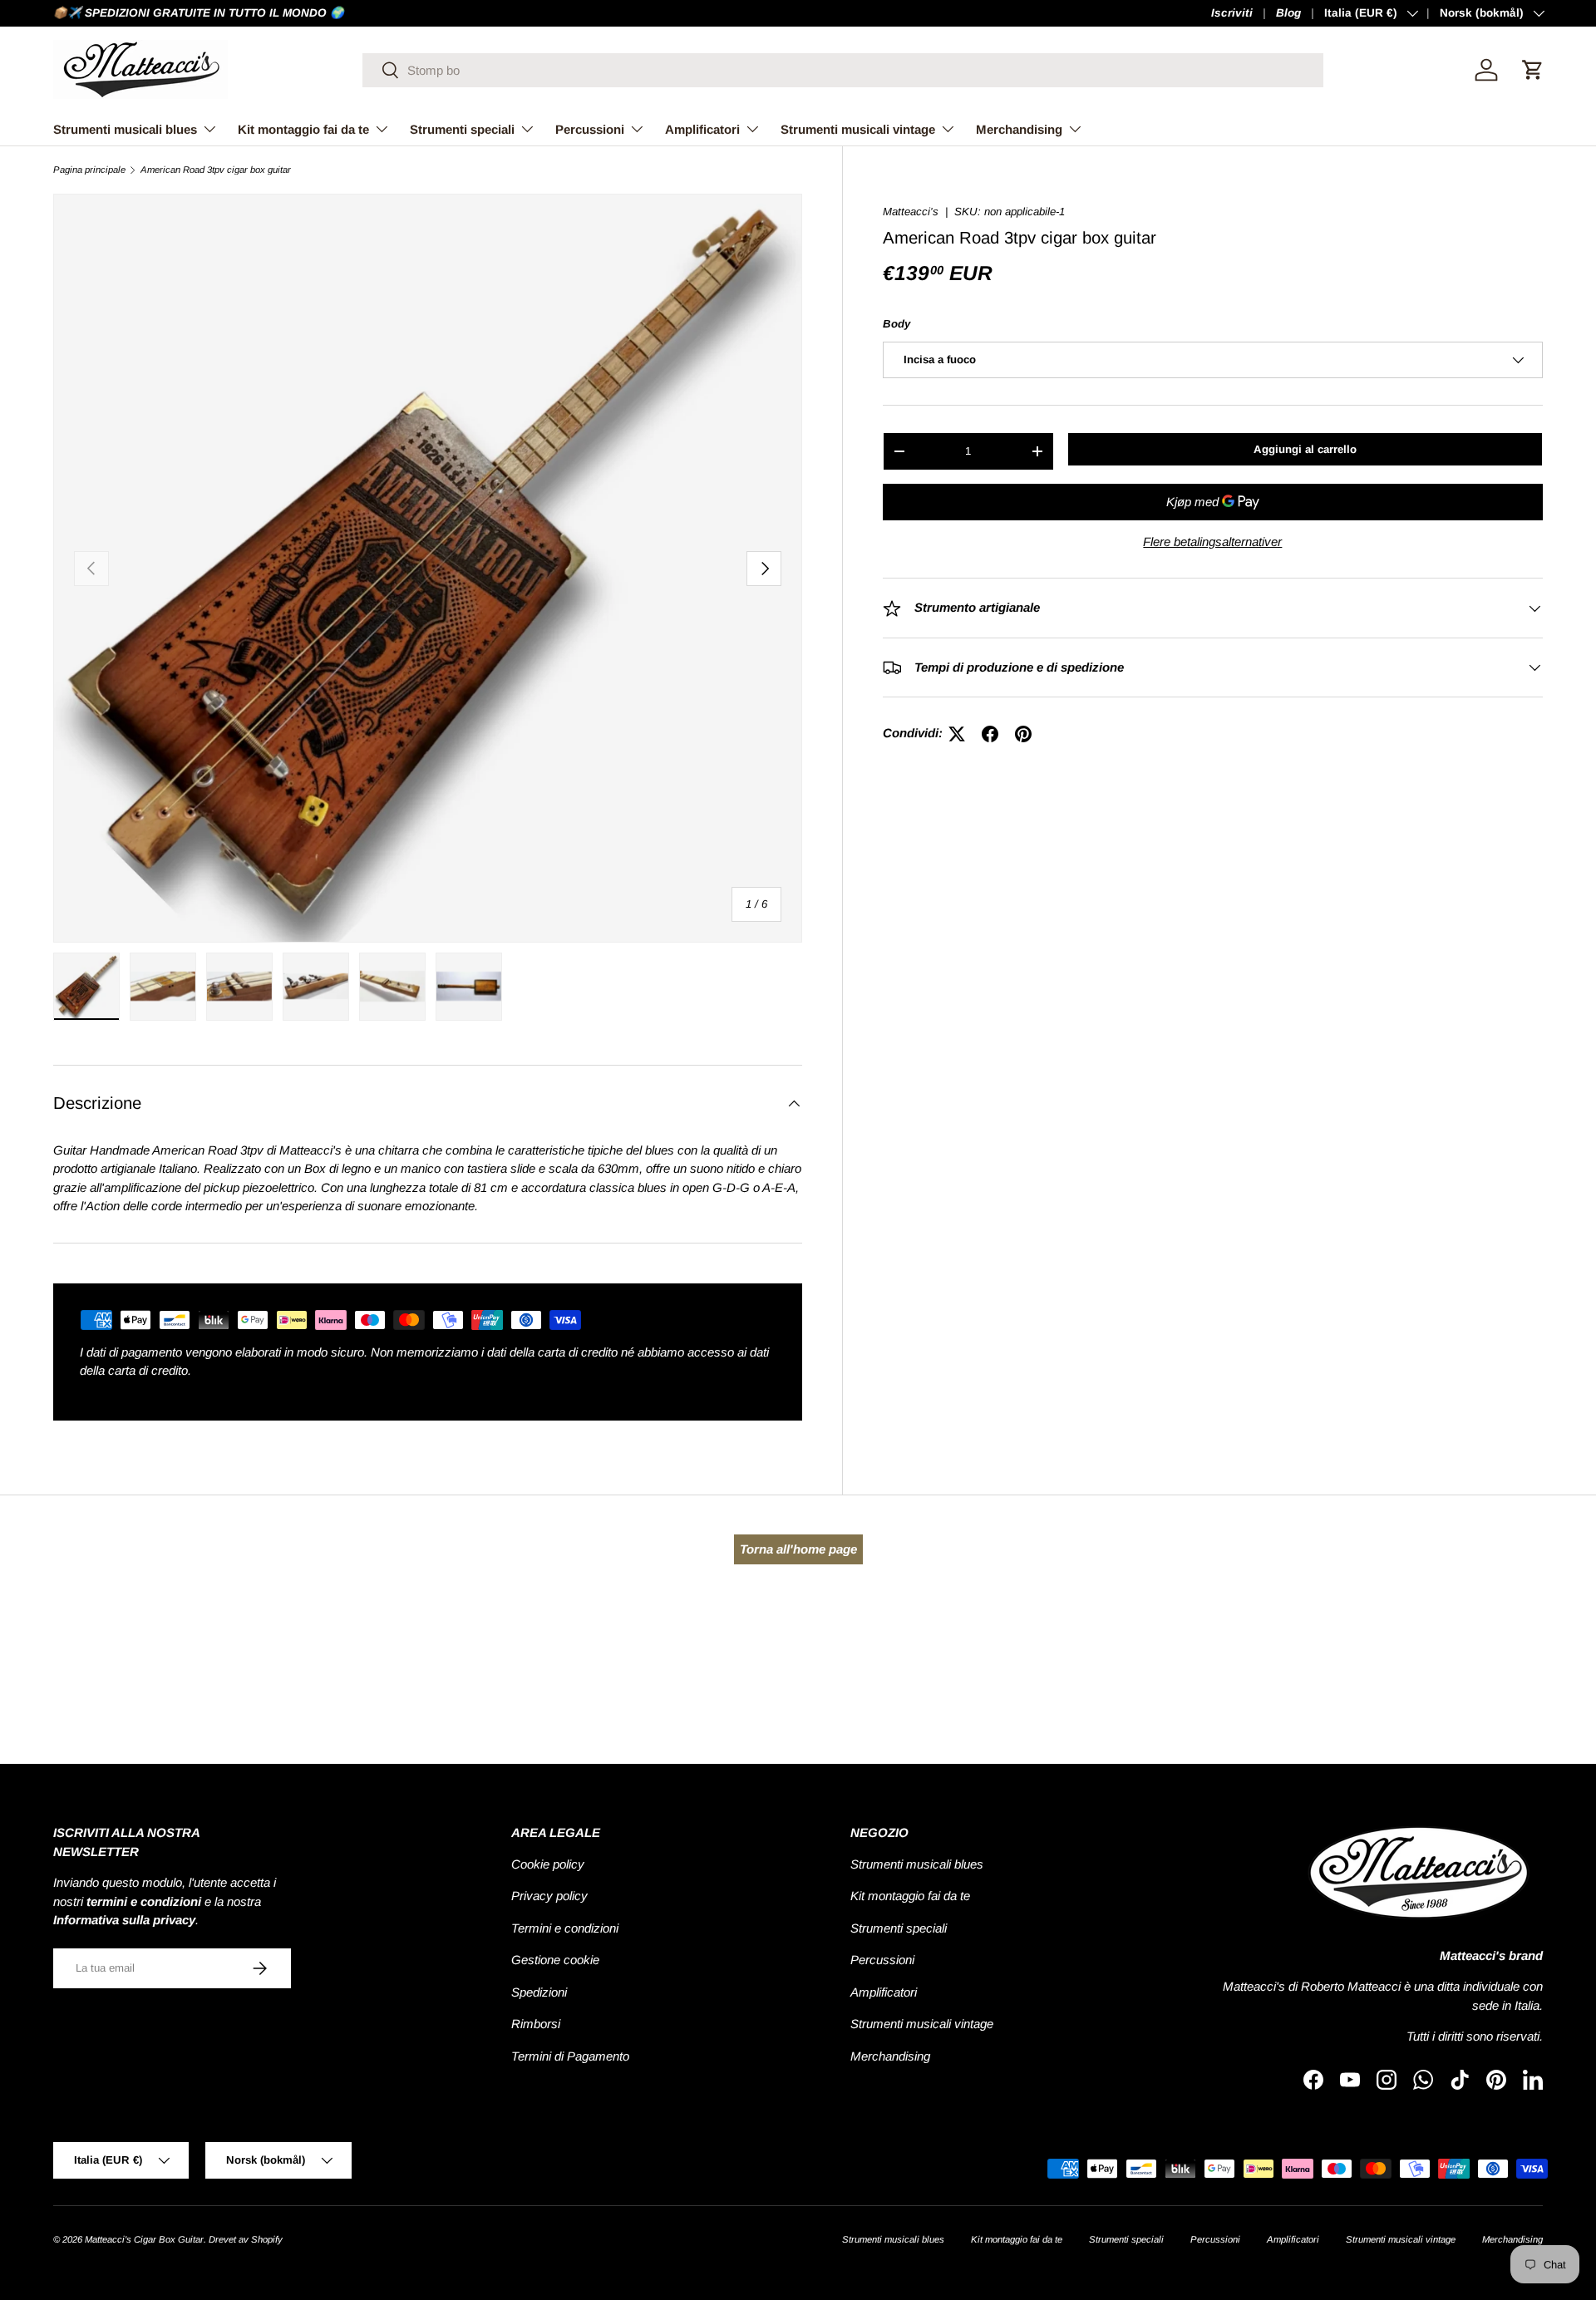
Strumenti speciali (462, 129)
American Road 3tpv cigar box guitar (216, 170)
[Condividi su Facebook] (990, 734)
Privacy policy (549, 1896)
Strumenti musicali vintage (858, 129)
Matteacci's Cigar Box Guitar (144, 2239)
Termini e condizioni (565, 1928)
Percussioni (590, 129)
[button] (1533, 70)
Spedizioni (539, 1992)
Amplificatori (702, 129)
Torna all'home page (798, 1549)
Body (897, 324)
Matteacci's (911, 212)
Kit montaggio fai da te (303, 129)
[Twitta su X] (957, 734)
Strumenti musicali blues (125, 129)
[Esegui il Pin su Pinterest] (1023, 734)
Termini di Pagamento (570, 2056)
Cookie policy (548, 1864)
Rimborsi (536, 2024)
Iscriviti (1232, 13)
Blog (1288, 13)
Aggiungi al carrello (1305, 449)
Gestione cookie (555, 1960)
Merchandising (1019, 129)
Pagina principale (89, 170)
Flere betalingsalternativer (1212, 542)
